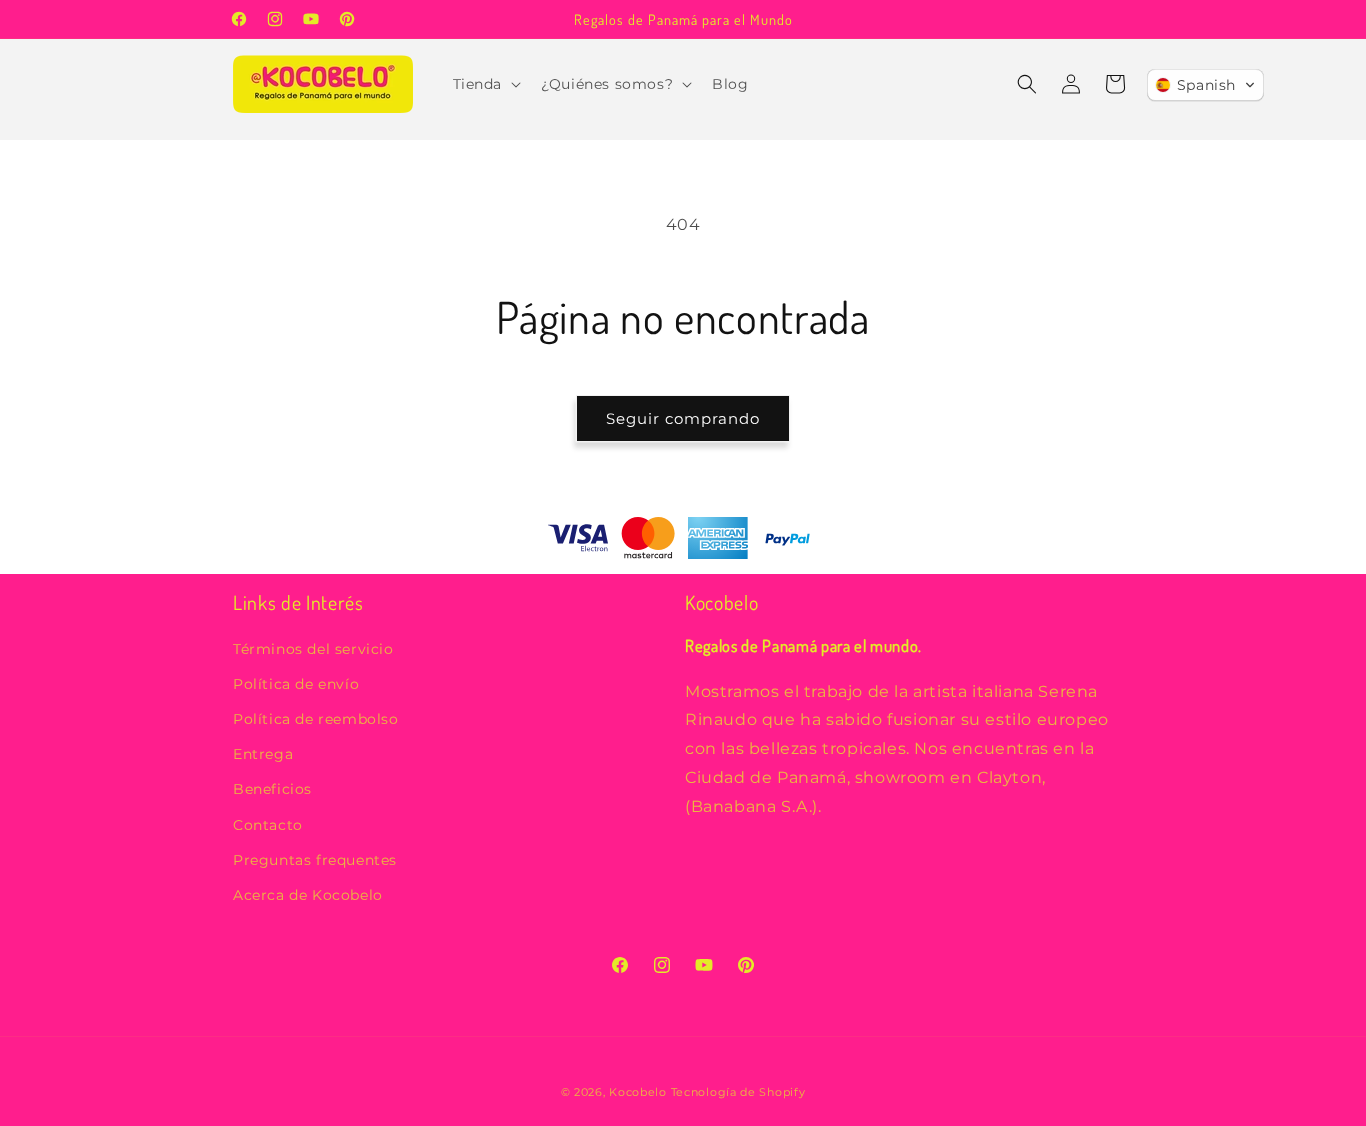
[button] (485, 84)
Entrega (263, 755)
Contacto (268, 825)
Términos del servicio (313, 649)
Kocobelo (639, 1092)
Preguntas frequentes (315, 860)
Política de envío (296, 684)
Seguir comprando (683, 418)
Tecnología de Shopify (738, 1092)
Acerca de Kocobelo (308, 895)
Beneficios (272, 790)
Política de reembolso (316, 719)
